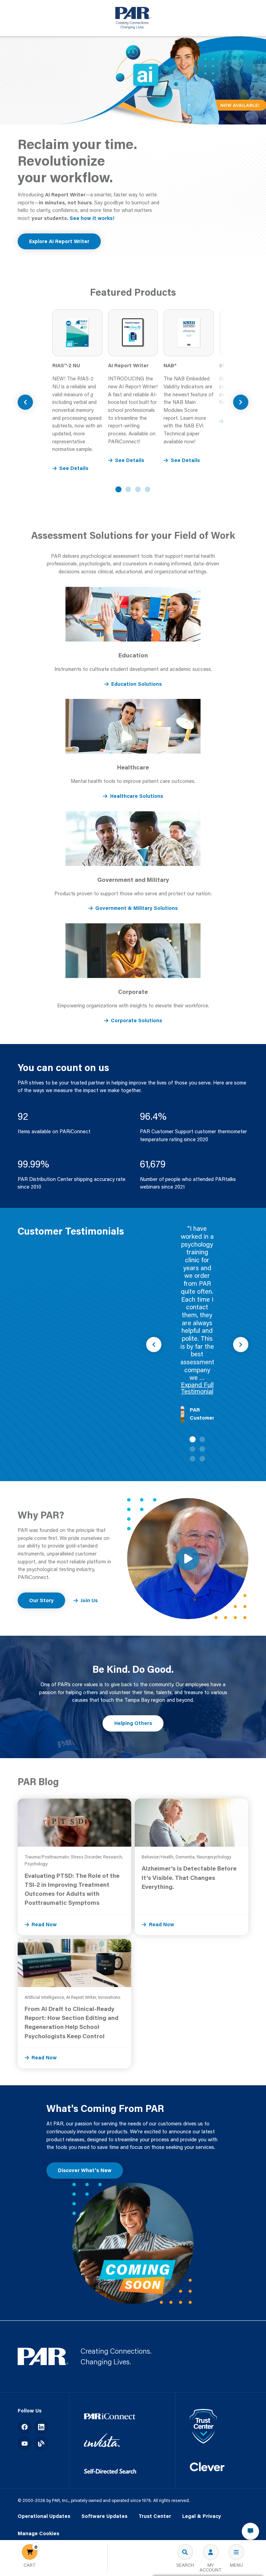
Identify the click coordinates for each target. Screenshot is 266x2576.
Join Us (89, 1600)
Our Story (41, 1600)
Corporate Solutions (136, 1020)
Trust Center (155, 2516)
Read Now (44, 1924)
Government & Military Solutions (136, 908)
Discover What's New (85, 2170)
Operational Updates (44, 2516)
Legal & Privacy (202, 2516)
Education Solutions (136, 684)
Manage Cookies (38, 2534)
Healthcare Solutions (136, 796)
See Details (74, 468)
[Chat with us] (250, 2531)
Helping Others (133, 1723)
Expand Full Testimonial (197, 1388)
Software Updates (104, 2516)
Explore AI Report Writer (59, 241)
